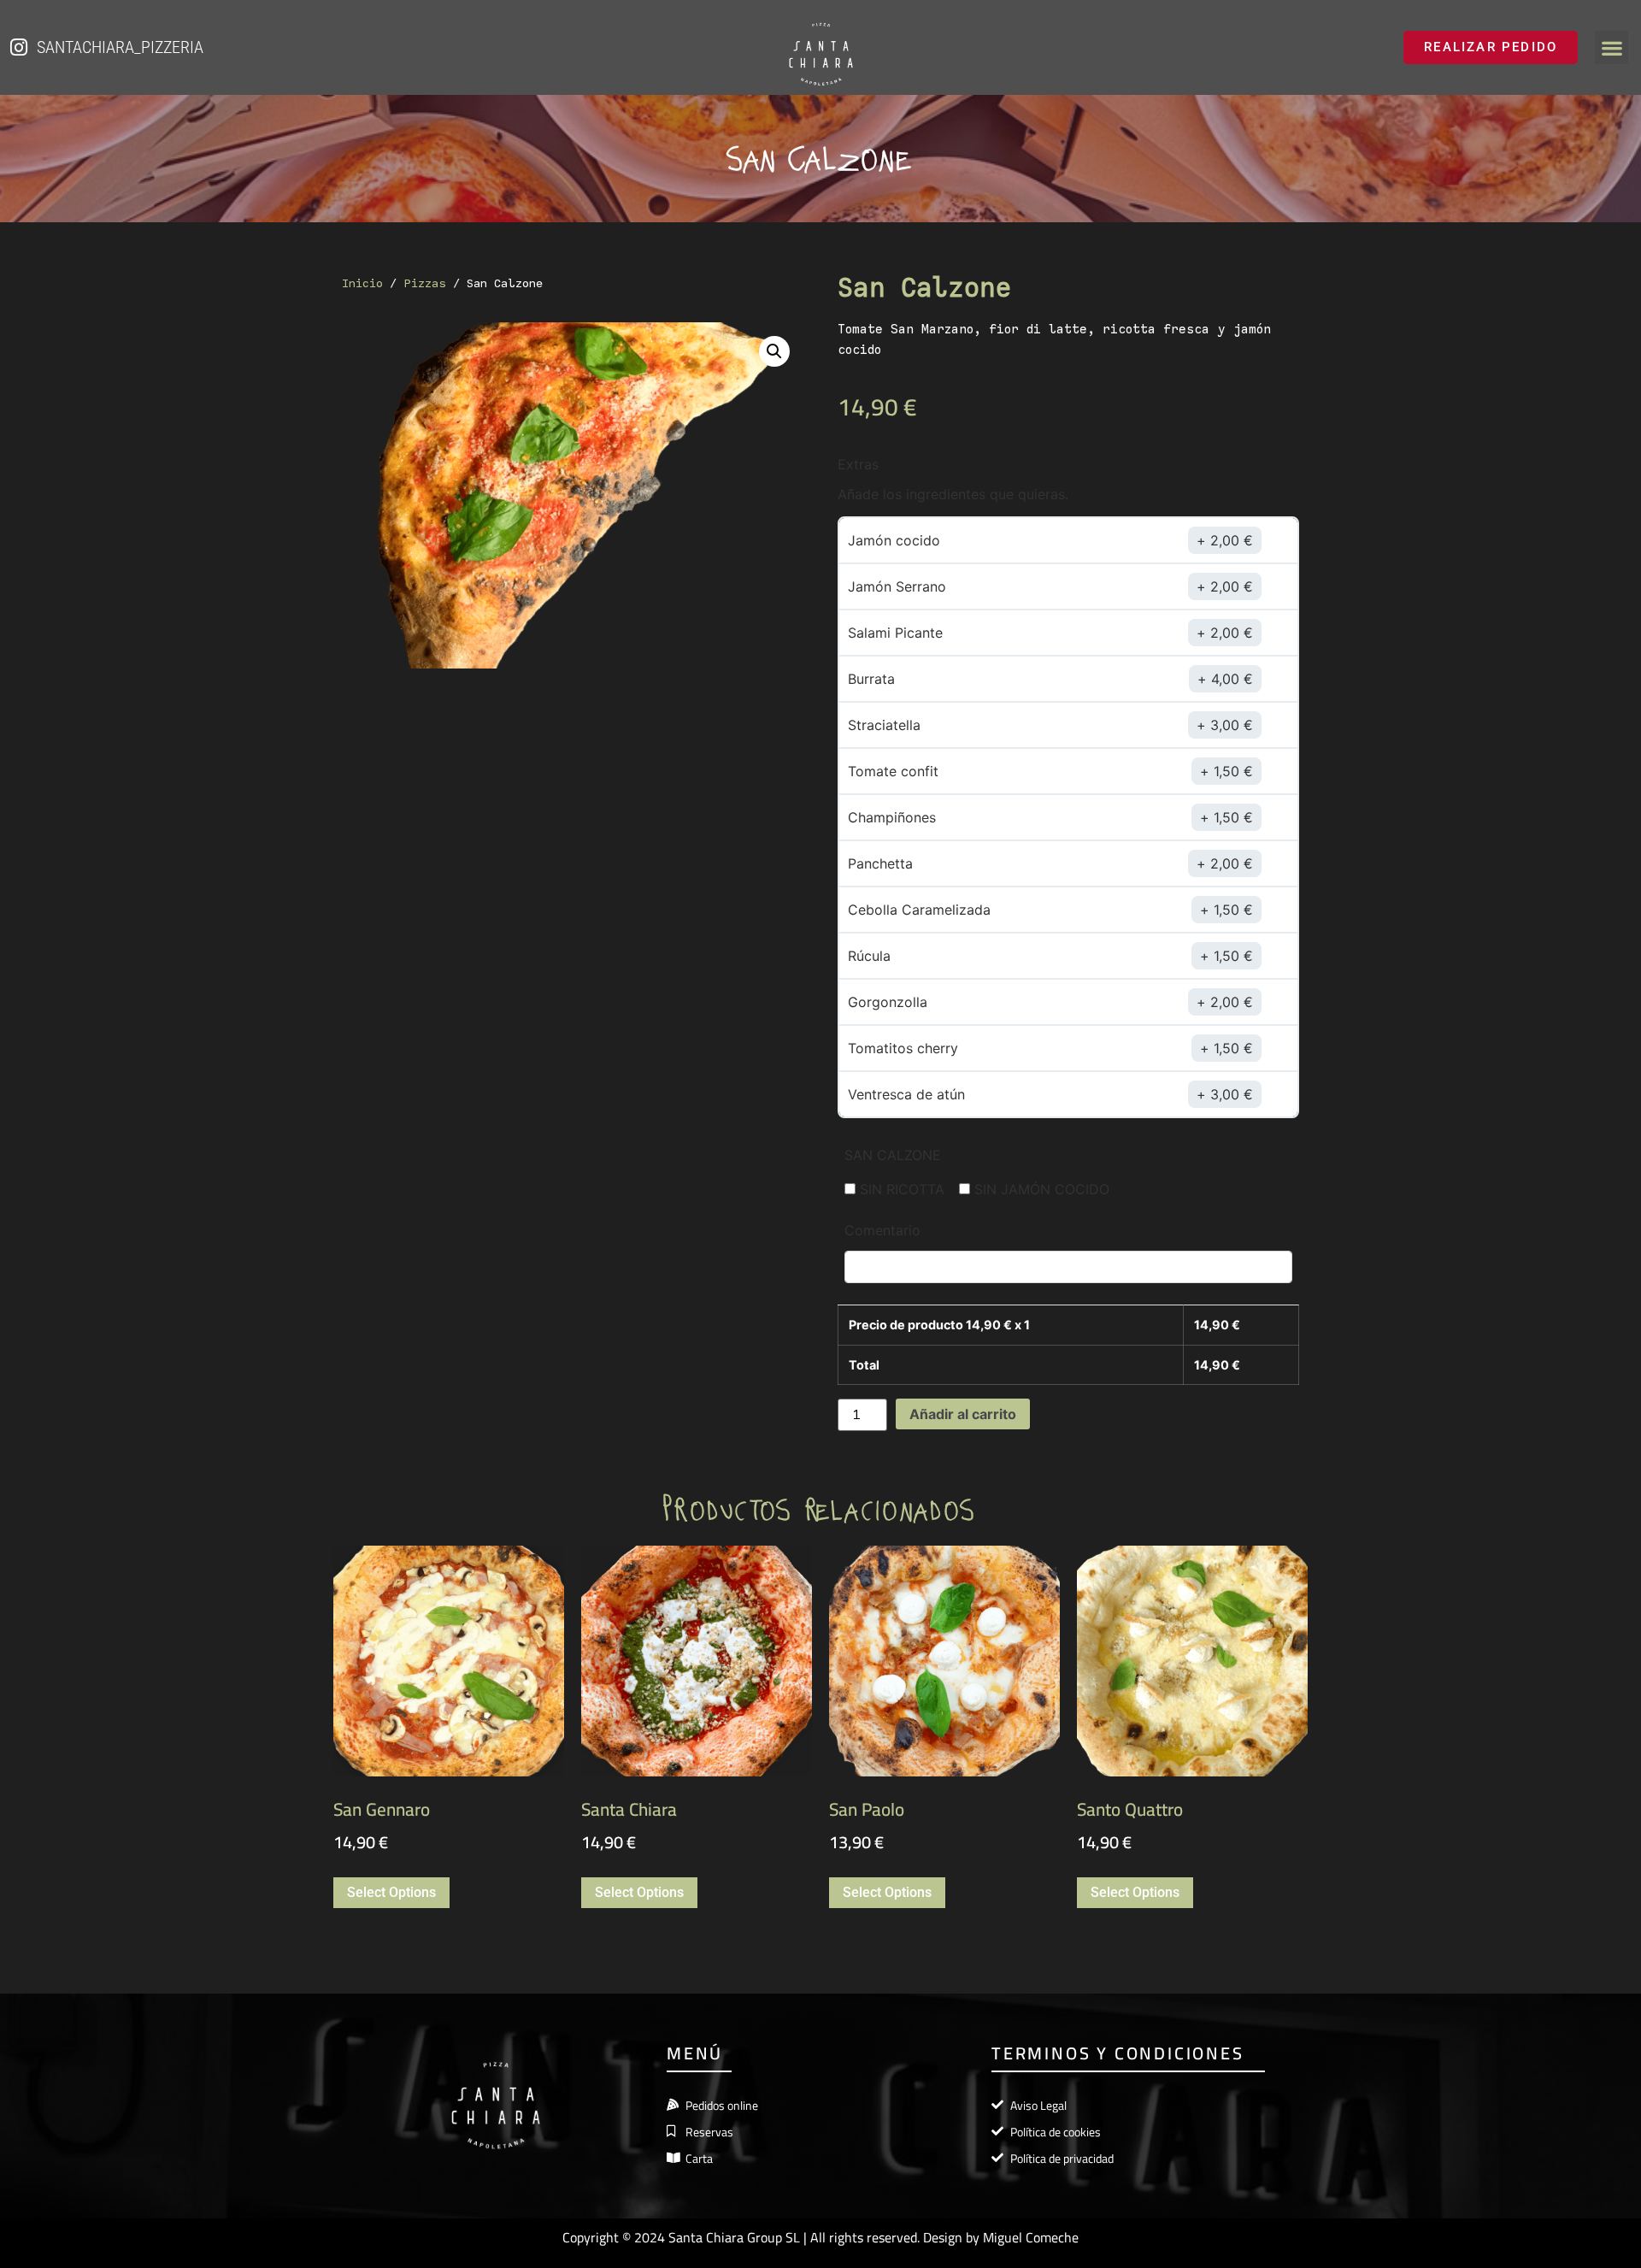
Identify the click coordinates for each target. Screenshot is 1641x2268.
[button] (1612, 47)
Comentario (882, 1230)
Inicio (362, 283)
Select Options (391, 1892)
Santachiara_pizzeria (120, 47)
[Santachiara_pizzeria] (18, 47)
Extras (858, 464)
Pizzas (425, 283)
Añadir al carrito (963, 1414)
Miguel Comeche (1031, 2237)
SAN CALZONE (893, 1155)
